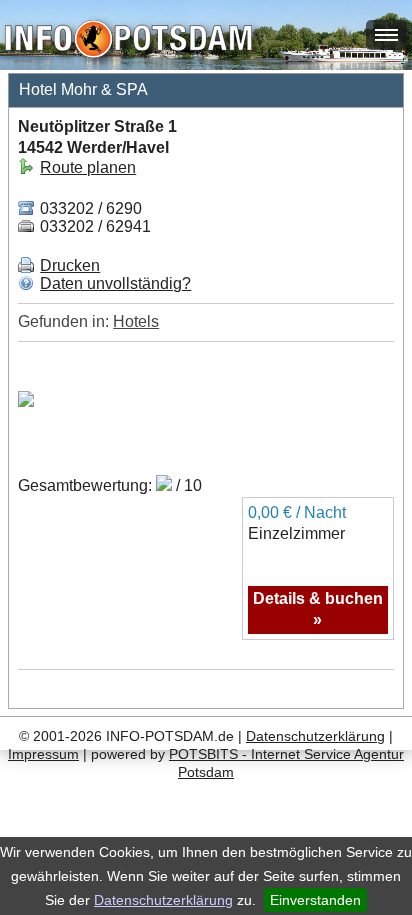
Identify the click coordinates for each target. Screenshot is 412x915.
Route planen (88, 167)
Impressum (43, 754)
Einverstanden (315, 900)
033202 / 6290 (89, 208)
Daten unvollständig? (115, 283)
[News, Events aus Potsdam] (128, 41)
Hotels (136, 321)
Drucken (70, 265)
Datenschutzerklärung (163, 900)
